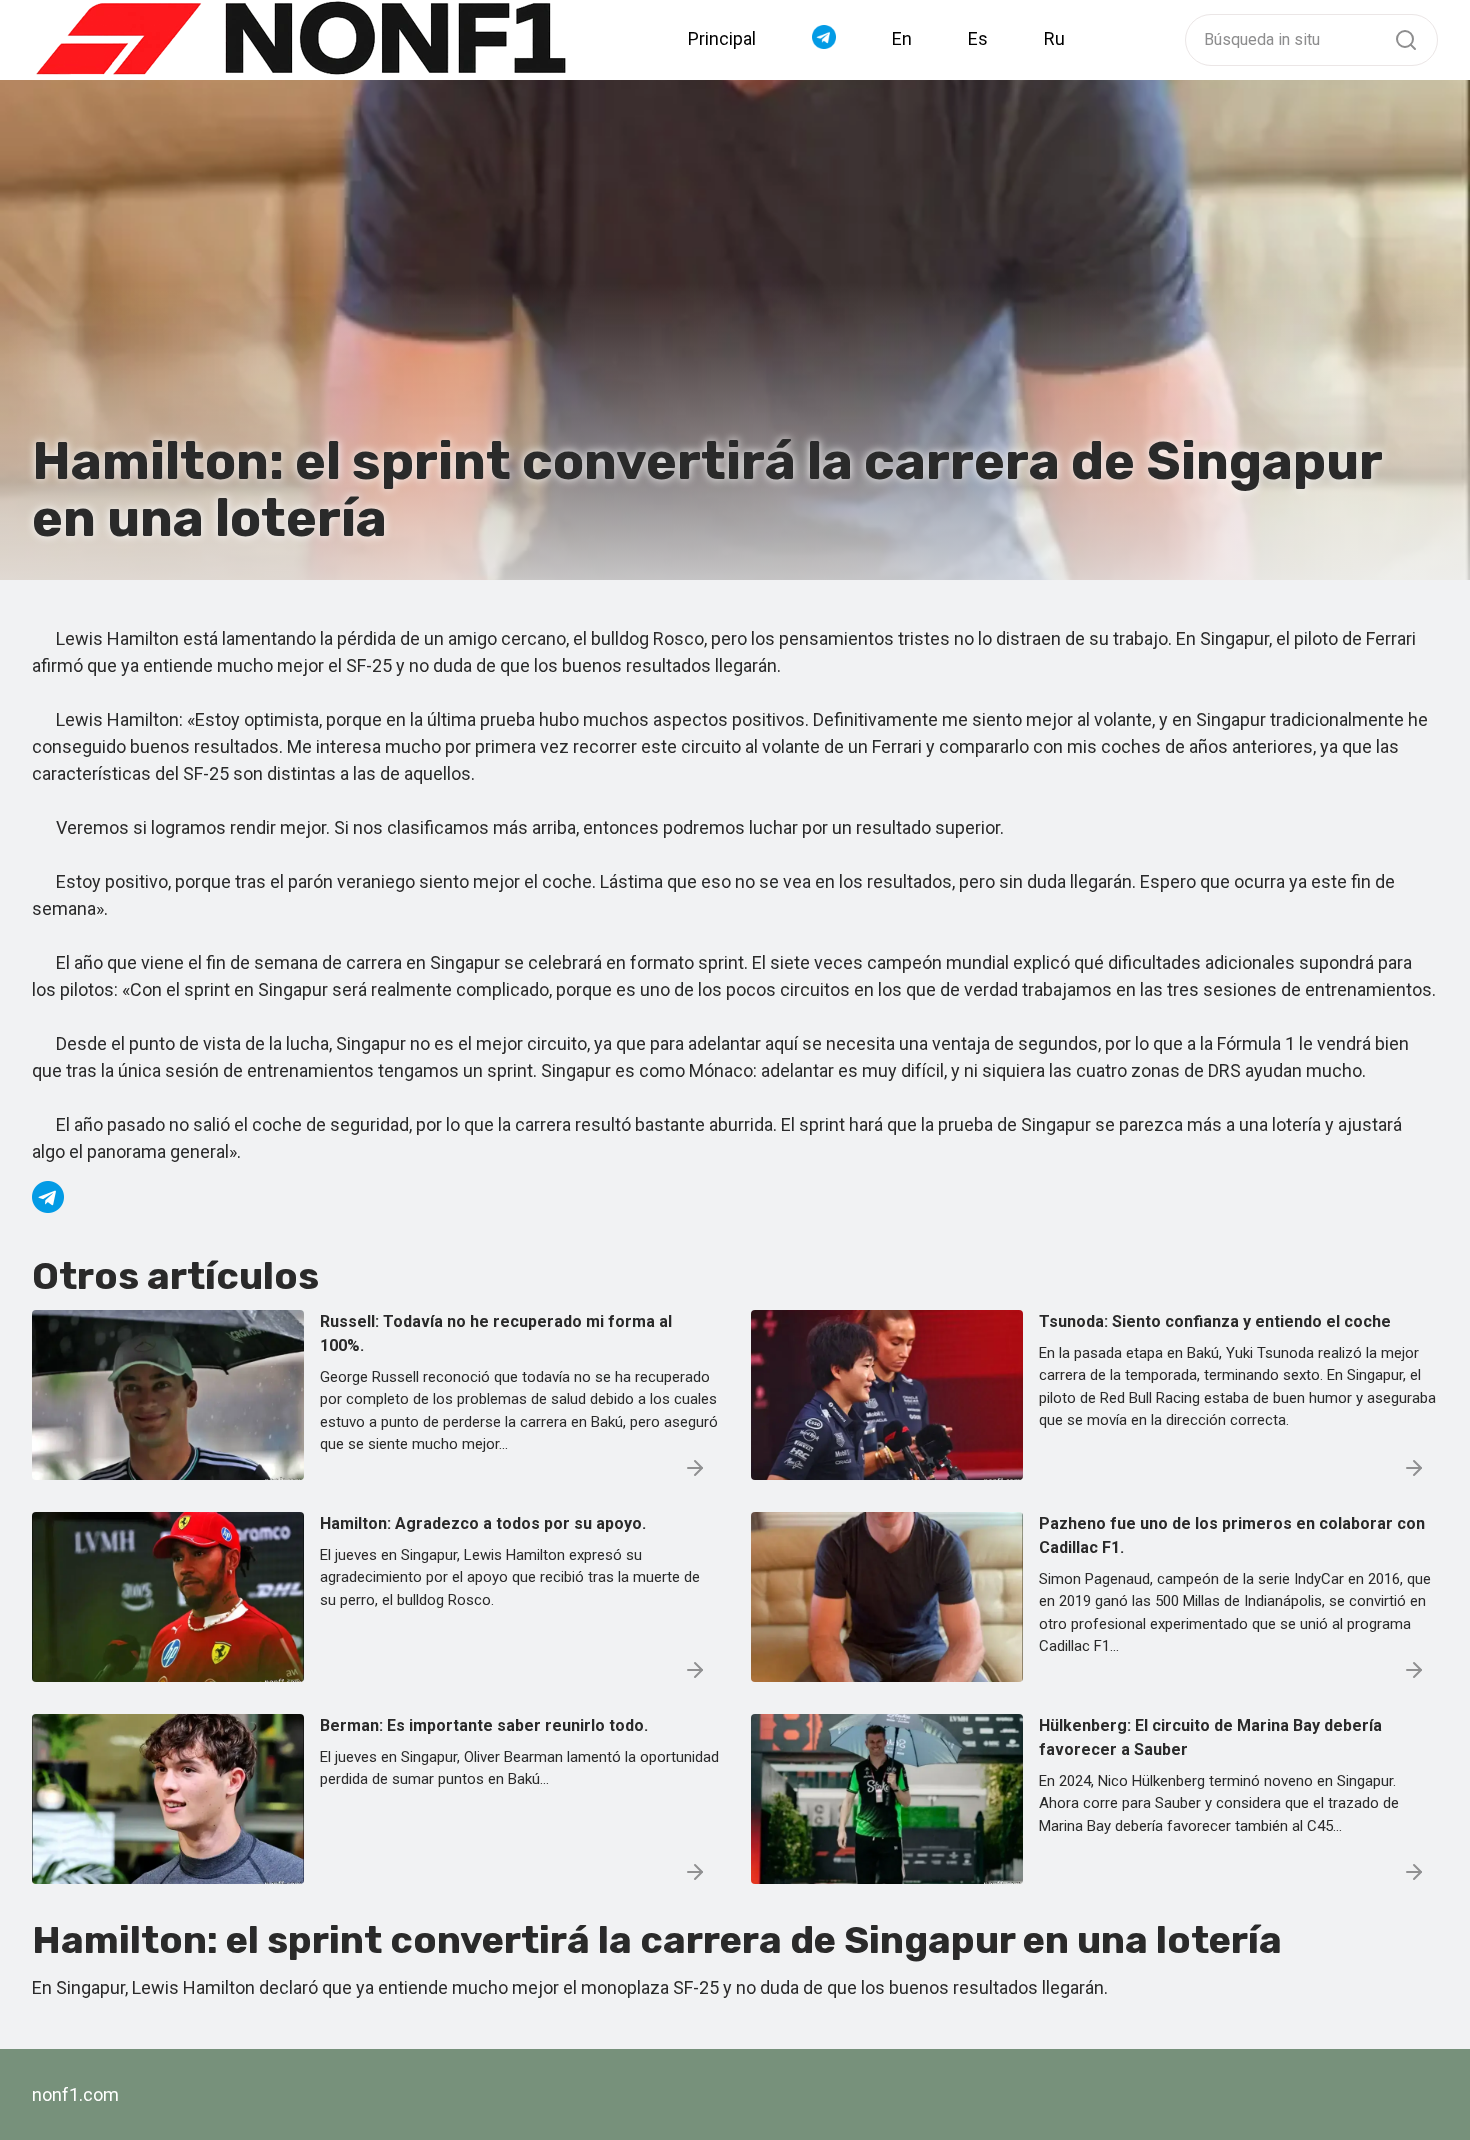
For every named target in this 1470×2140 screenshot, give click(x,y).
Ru (1054, 38)
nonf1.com (75, 2094)
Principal (722, 38)
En (902, 38)
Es (978, 38)
